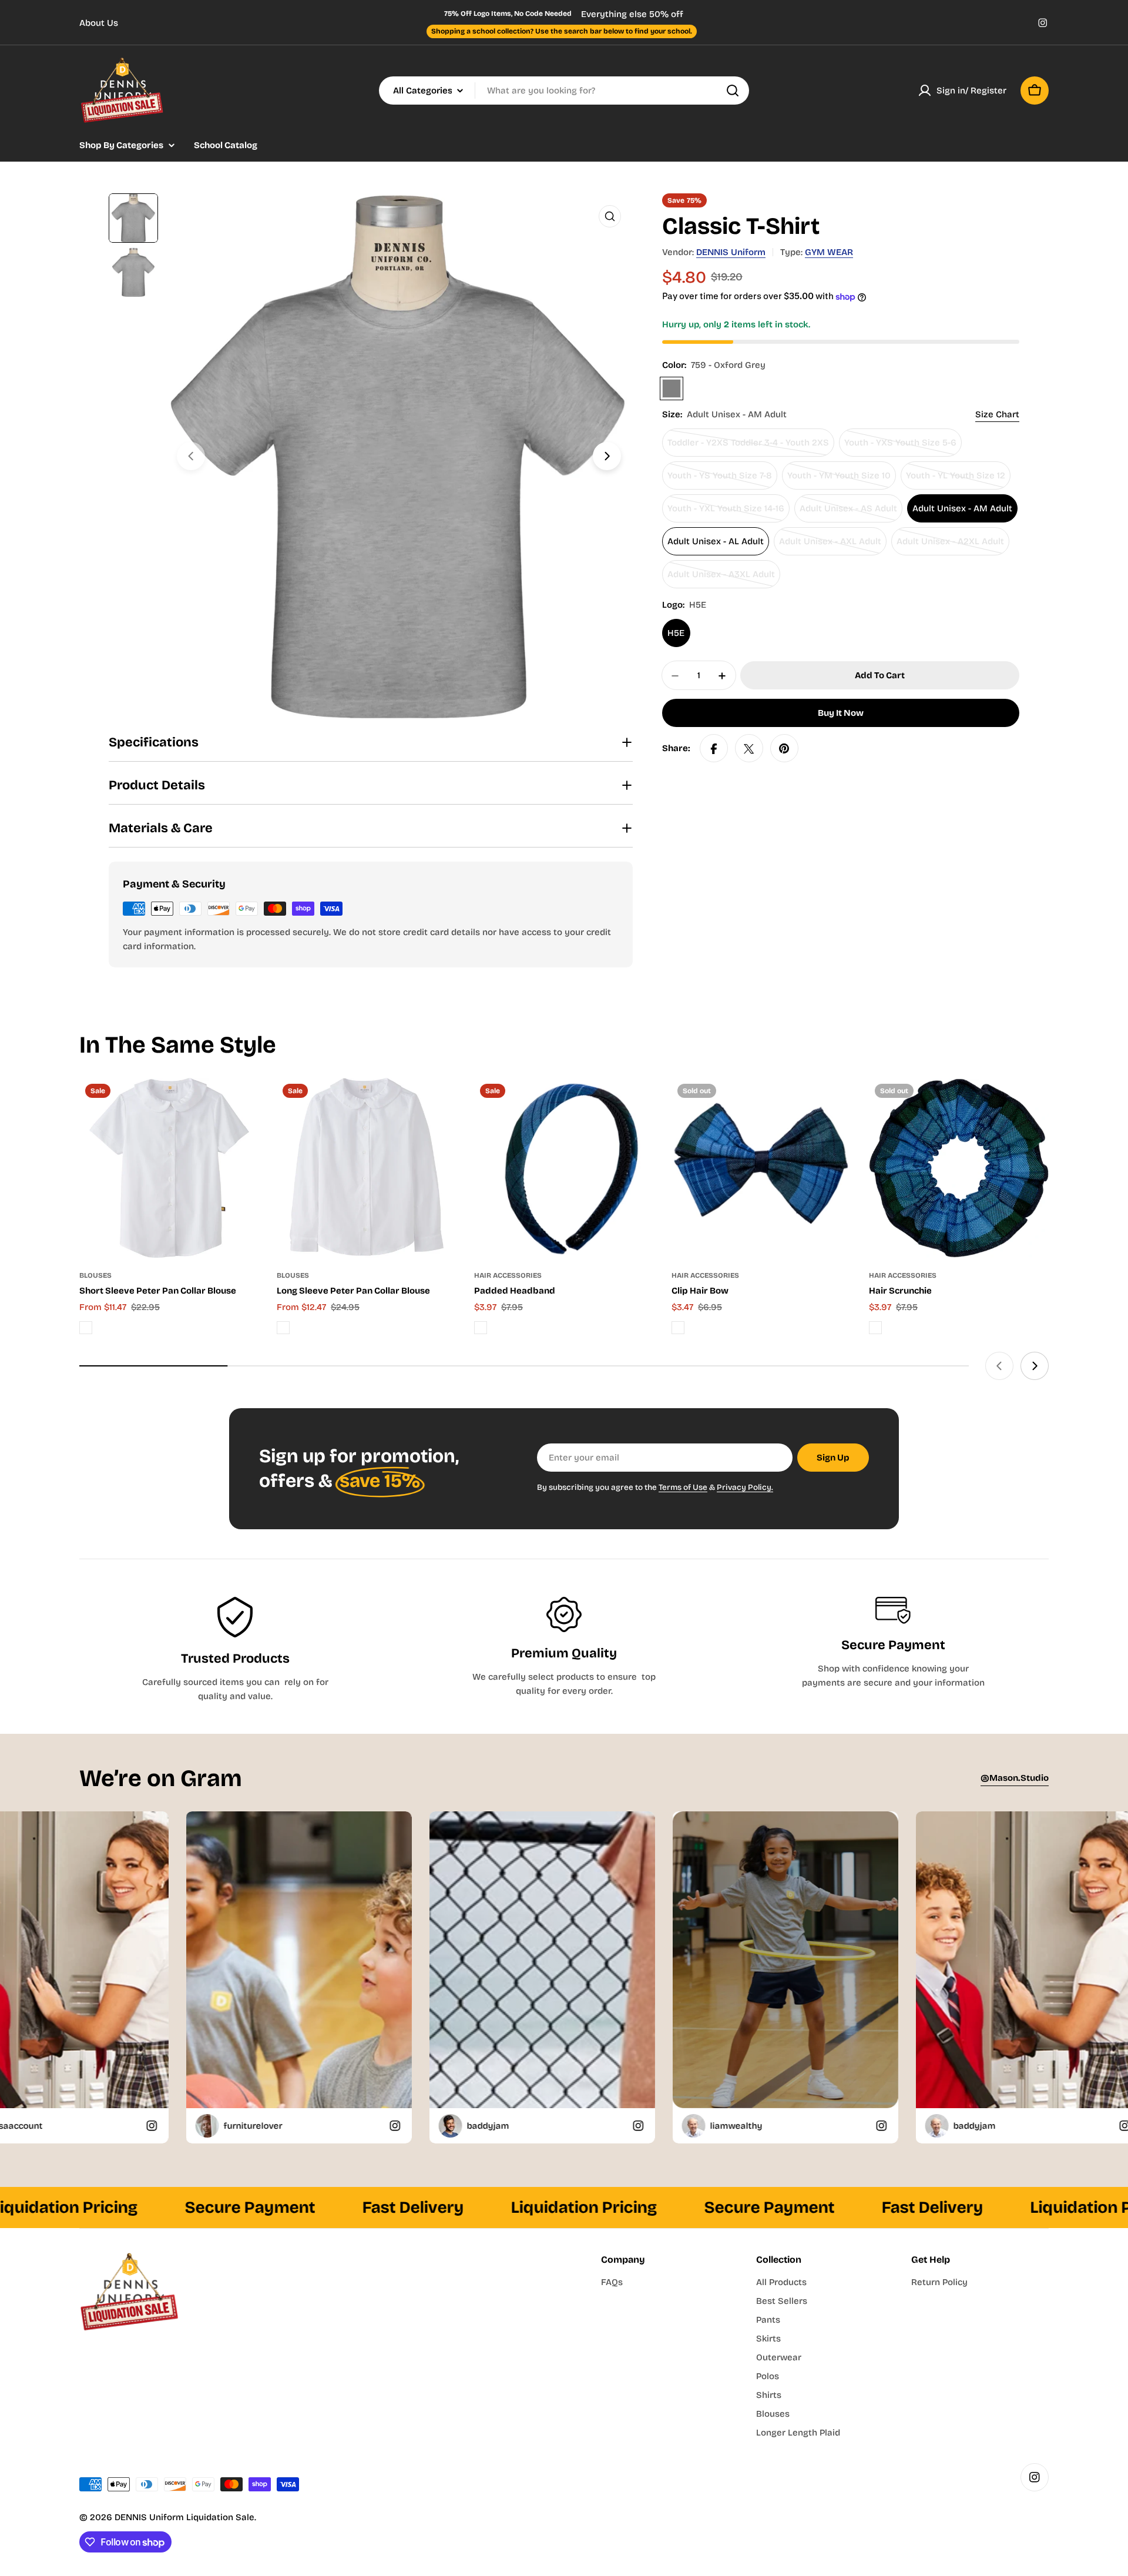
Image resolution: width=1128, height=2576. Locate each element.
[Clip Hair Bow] (761, 1168)
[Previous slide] (191, 456)
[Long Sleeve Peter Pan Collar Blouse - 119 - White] (283, 1328)
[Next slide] (607, 456)
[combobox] (564, 91)
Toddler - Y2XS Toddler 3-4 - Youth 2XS (748, 448)
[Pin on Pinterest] (784, 749)
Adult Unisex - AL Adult (716, 542)
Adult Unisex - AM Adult (962, 509)
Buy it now (841, 713)
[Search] (733, 91)
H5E (676, 634)
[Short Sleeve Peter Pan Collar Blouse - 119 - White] (86, 1328)
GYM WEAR (829, 252)
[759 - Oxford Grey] (672, 389)
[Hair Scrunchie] (959, 1168)
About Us (99, 23)
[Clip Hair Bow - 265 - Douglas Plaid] (678, 1328)
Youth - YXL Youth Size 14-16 (726, 513)
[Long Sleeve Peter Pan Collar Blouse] (367, 1168)
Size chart (997, 415)
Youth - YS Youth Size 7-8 (720, 480)
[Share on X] (749, 749)
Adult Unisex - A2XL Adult (950, 546)
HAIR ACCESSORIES (508, 1275)
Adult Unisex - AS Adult (848, 513)
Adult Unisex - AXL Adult (830, 546)
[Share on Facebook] (714, 749)
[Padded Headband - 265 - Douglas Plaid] (481, 1328)
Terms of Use (683, 1487)
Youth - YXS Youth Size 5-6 (900, 448)
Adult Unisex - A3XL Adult (721, 579)
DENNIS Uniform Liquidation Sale (184, 2517)
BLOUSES (95, 1275)
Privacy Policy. (745, 1487)
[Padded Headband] (564, 1168)
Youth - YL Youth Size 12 (956, 480)
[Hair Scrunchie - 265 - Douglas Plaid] (875, 1328)
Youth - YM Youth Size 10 (839, 480)
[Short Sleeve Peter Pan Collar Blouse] (169, 1168)
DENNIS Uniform (731, 252)
